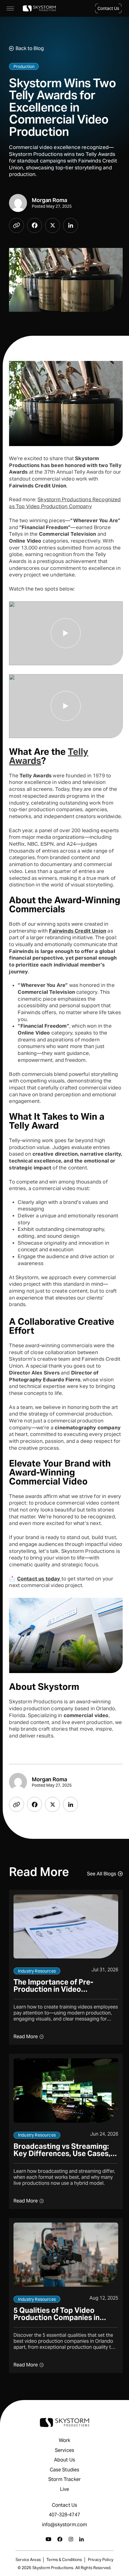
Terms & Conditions (64, 2560)
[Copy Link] (16, 225)
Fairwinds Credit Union (78, 931)
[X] (52, 225)
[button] (108, 8)
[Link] (39, 8)
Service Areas (28, 2560)
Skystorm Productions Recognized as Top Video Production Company (65, 503)
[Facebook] (34, 225)
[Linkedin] (70, 225)
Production (24, 67)
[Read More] (66, 1967)
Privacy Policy (101, 2560)
